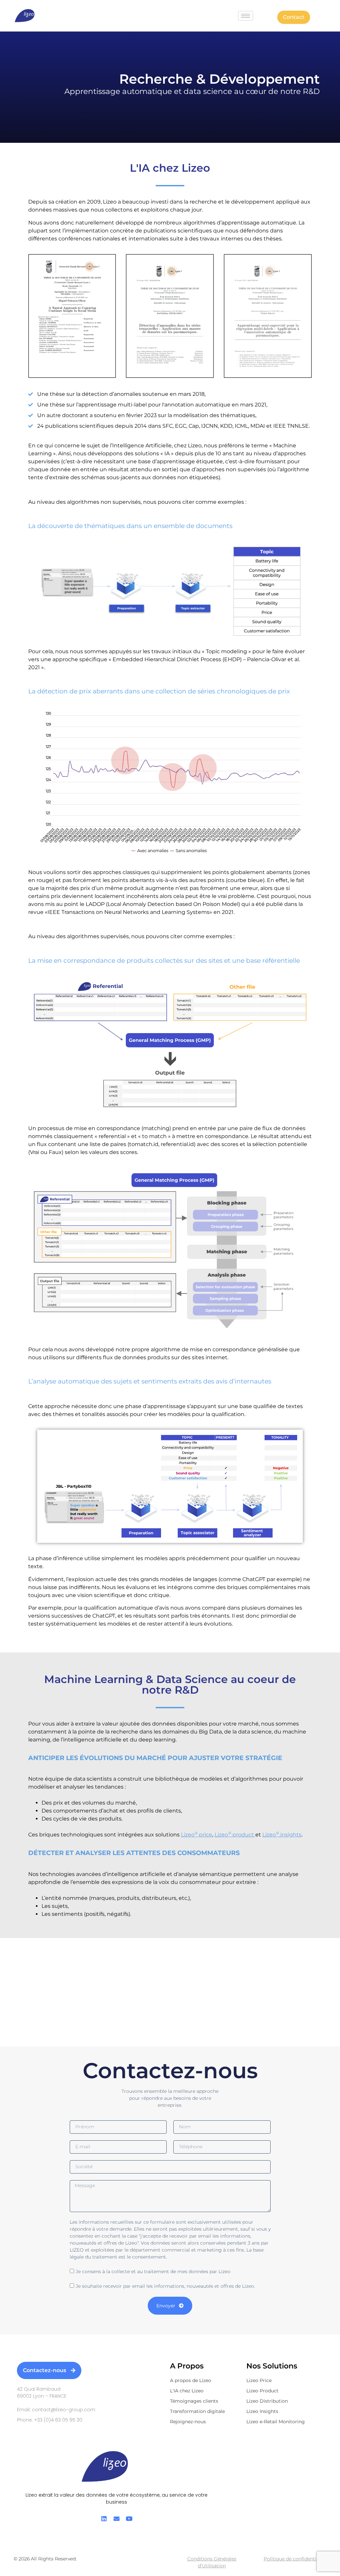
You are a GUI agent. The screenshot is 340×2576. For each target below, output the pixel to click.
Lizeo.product (235, 1835)
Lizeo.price (197, 1835)
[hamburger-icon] (246, 16)
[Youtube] (129, 2519)
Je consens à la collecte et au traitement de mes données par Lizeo (153, 2271)
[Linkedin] (104, 2519)
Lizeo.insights (282, 1835)
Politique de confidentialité (295, 2559)
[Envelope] (117, 2519)
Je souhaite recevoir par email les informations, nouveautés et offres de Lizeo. (165, 2286)
